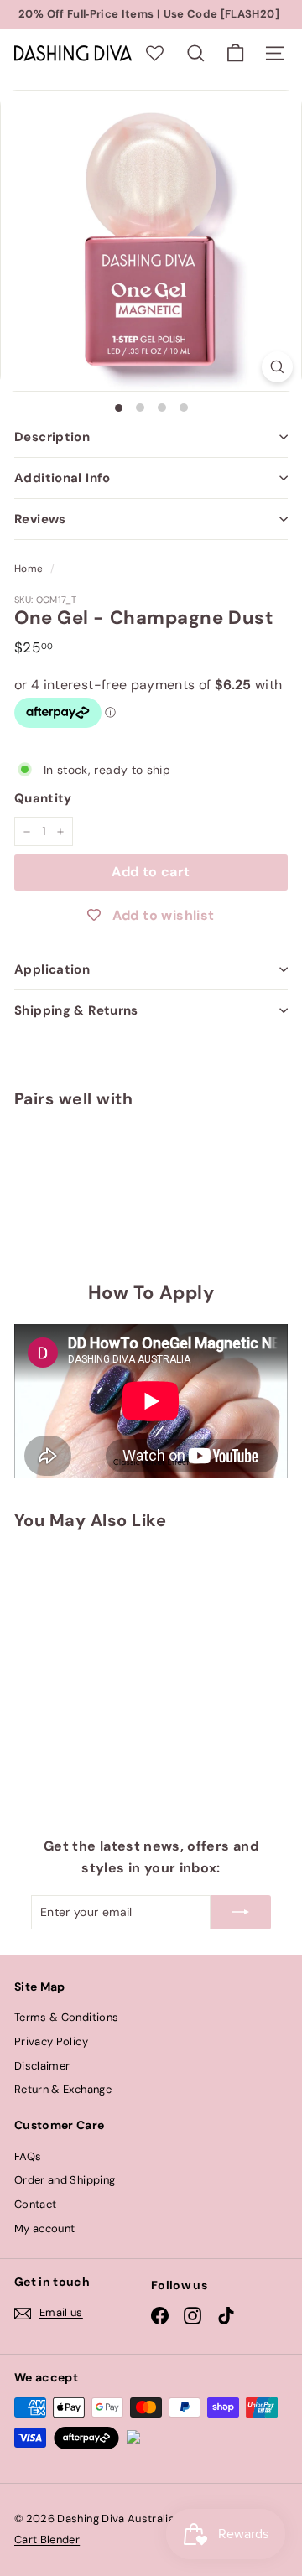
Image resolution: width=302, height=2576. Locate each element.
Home (29, 569)
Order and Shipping (65, 2180)
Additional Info (62, 478)
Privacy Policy (51, 2041)
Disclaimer (42, 2066)
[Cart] (235, 53)
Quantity (43, 798)
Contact (35, 2204)
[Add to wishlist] (48, 1145)
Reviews (40, 519)
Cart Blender (47, 2540)
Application (52, 969)
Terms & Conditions (66, 2017)
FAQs (28, 2156)
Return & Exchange (63, 2089)
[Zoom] (277, 367)
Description (52, 437)
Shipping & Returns (76, 1010)
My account (45, 2228)
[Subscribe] (241, 1912)
